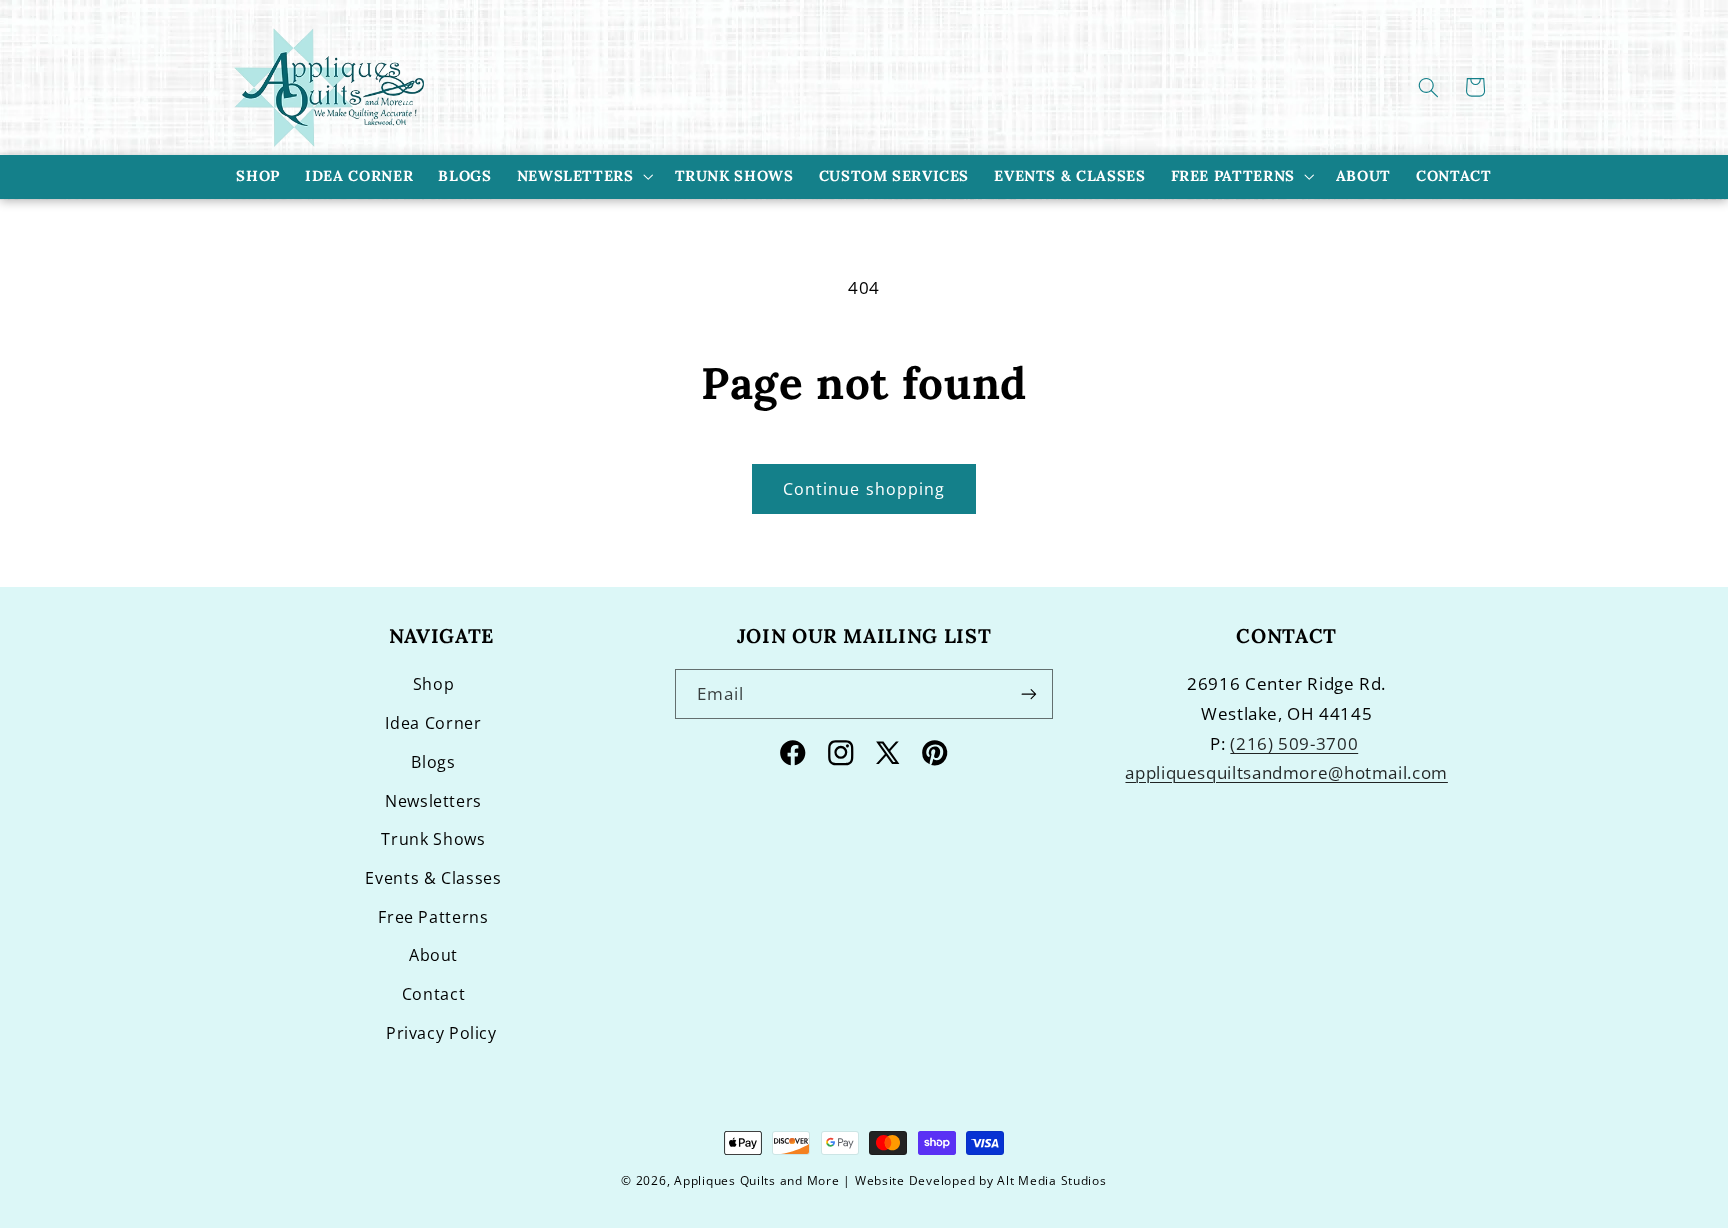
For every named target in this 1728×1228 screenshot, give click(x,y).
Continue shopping (864, 489)
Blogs (433, 762)
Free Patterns (1233, 175)
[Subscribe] (1029, 693)
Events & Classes (433, 878)
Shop (434, 684)
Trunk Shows (433, 839)
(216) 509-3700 (1294, 743)
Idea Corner (433, 723)
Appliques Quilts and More (756, 1180)
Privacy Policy (441, 1033)
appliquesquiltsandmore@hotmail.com (1286, 772)
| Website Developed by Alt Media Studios (974, 1180)
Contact (433, 994)
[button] (1429, 87)
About (433, 955)
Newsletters (575, 175)
